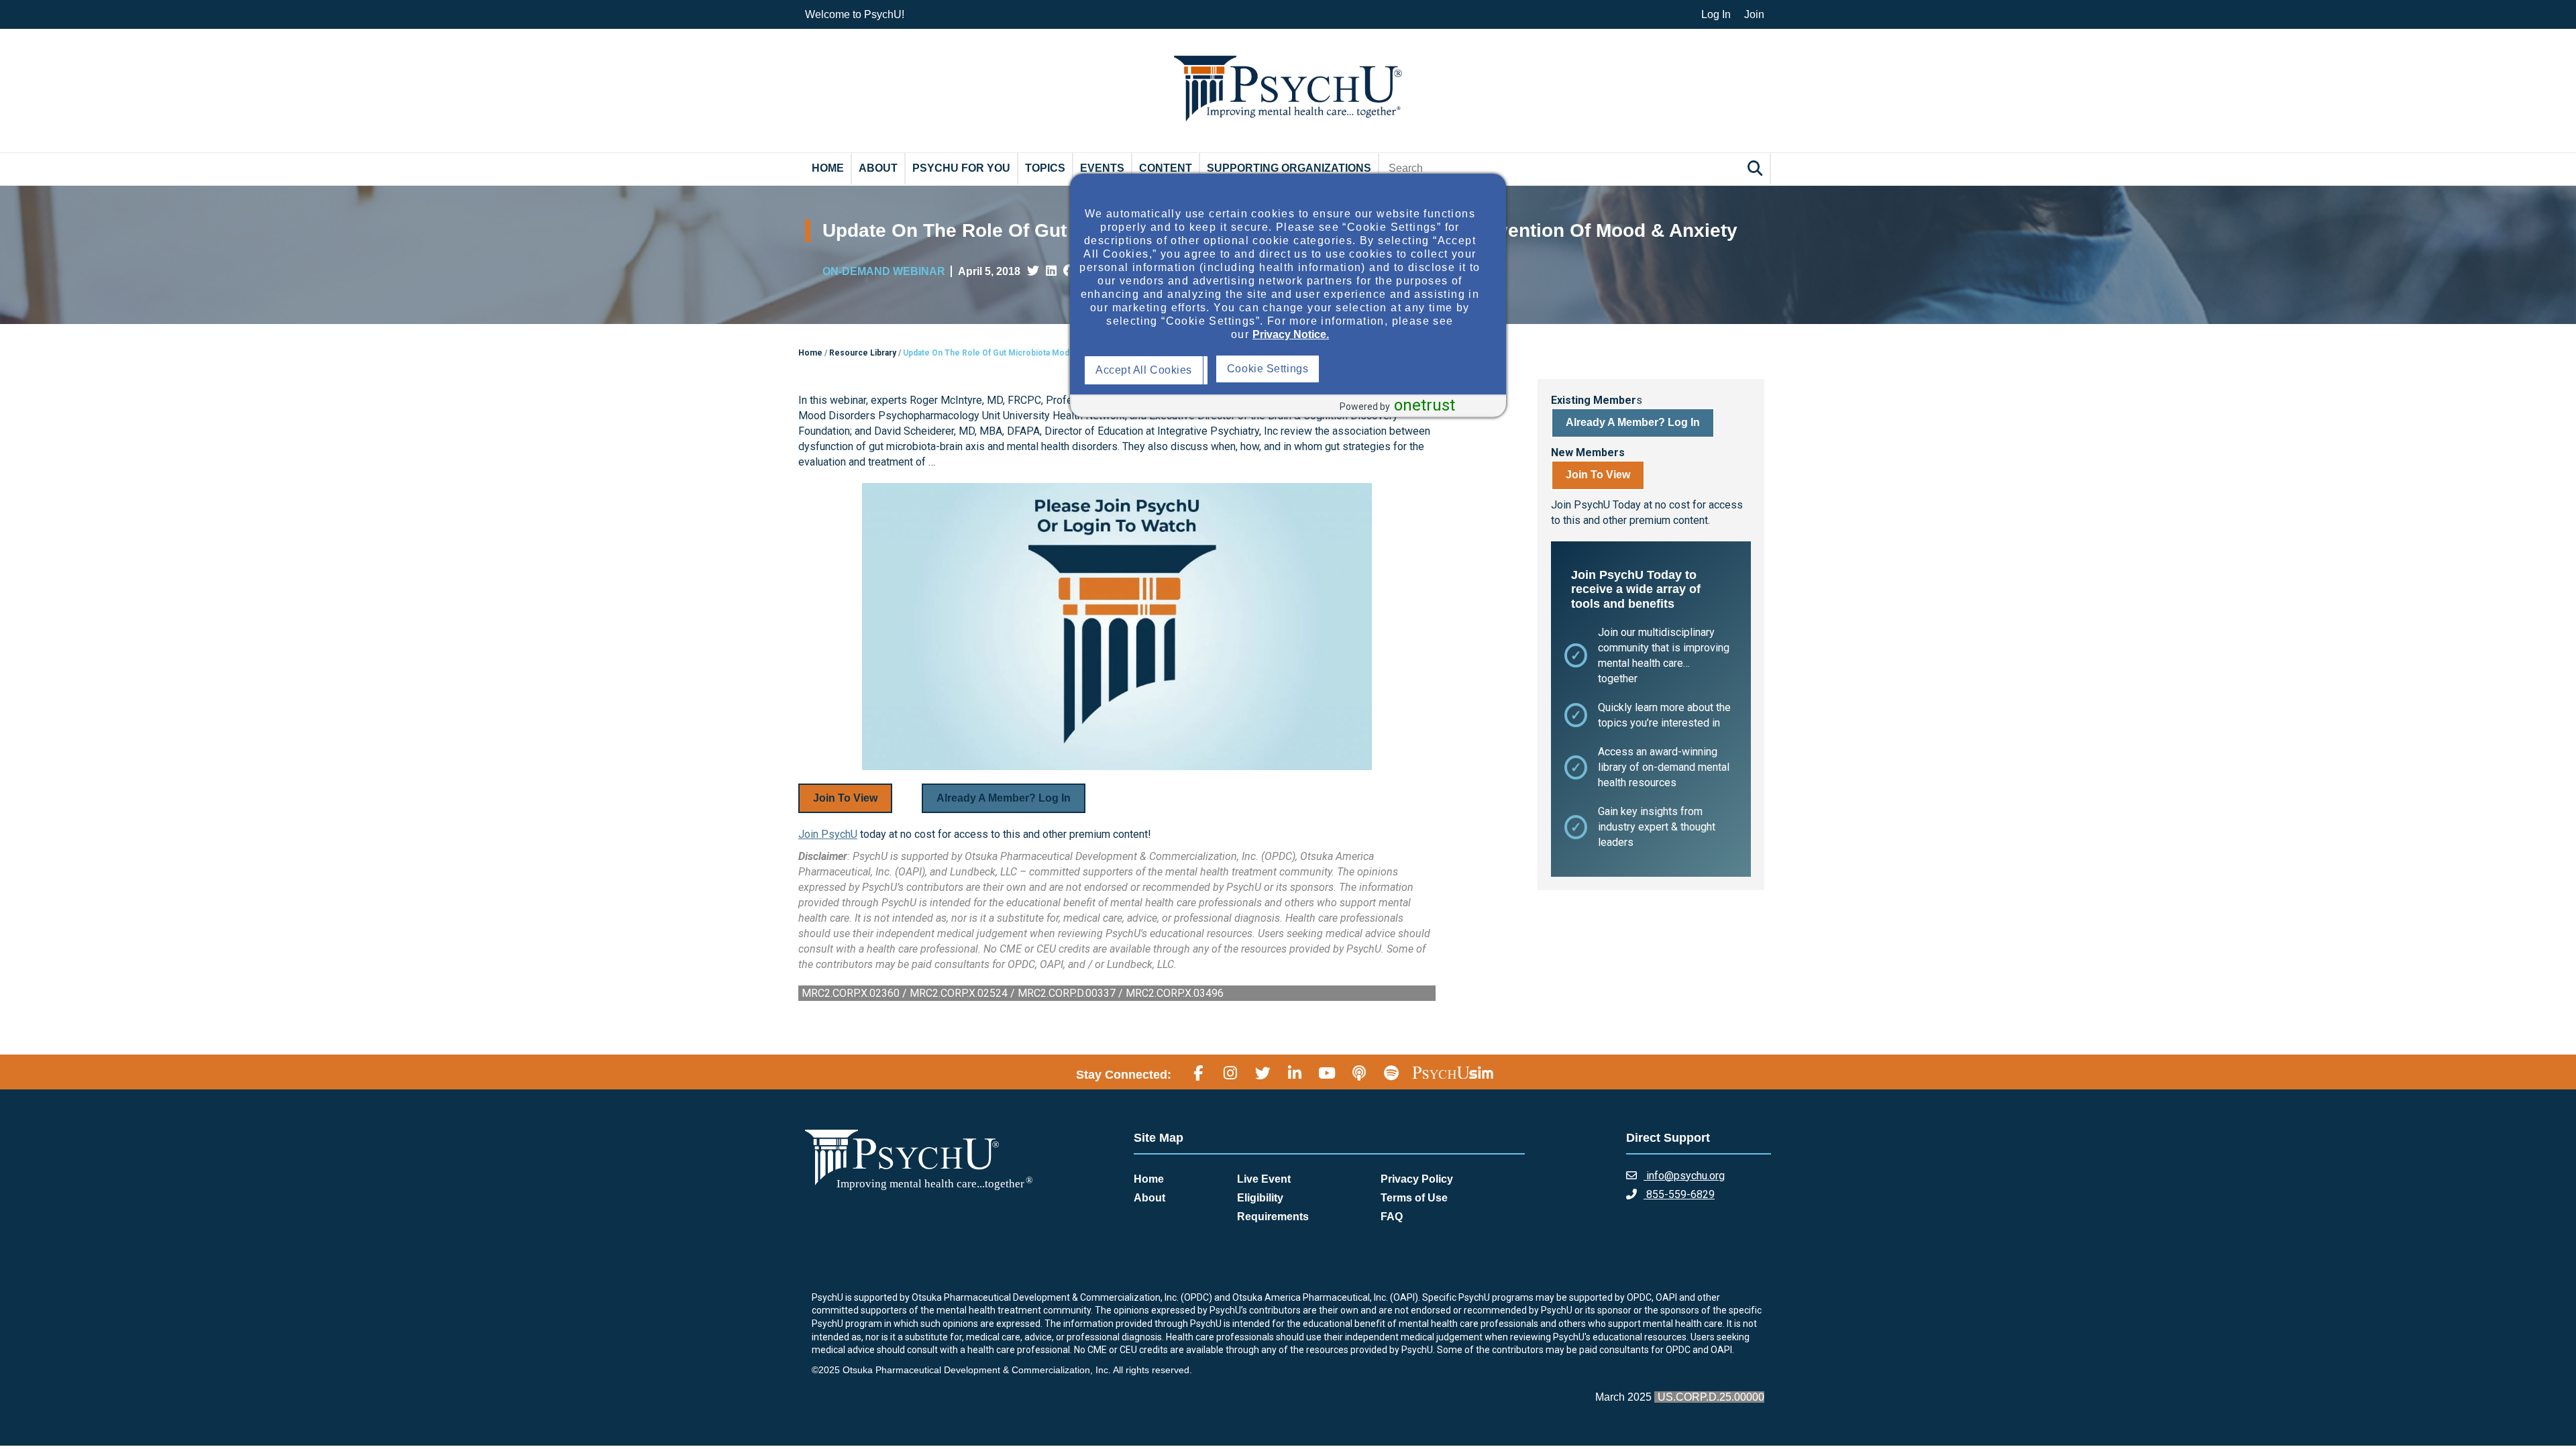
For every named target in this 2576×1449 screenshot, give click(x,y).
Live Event (1264, 1179)
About (878, 168)
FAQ (1392, 1217)
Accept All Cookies (1147, 370)
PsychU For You (961, 168)
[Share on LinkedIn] (1051, 271)
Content (1166, 168)
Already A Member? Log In (1004, 798)
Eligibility (1260, 1198)
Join (1754, 14)
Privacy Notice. (1291, 334)
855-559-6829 (1679, 1194)
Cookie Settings (1400, 369)
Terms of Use (1414, 1198)
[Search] (1757, 168)
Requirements (1273, 1217)
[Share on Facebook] (1069, 271)
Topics (1045, 168)
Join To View (845, 798)
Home (828, 168)
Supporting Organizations (1289, 168)
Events (1102, 168)
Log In (1716, 14)
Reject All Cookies (1276, 370)
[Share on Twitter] (1033, 271)
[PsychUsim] (1453, 1073)
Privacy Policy (1417, 1179)
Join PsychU (828, 834)
